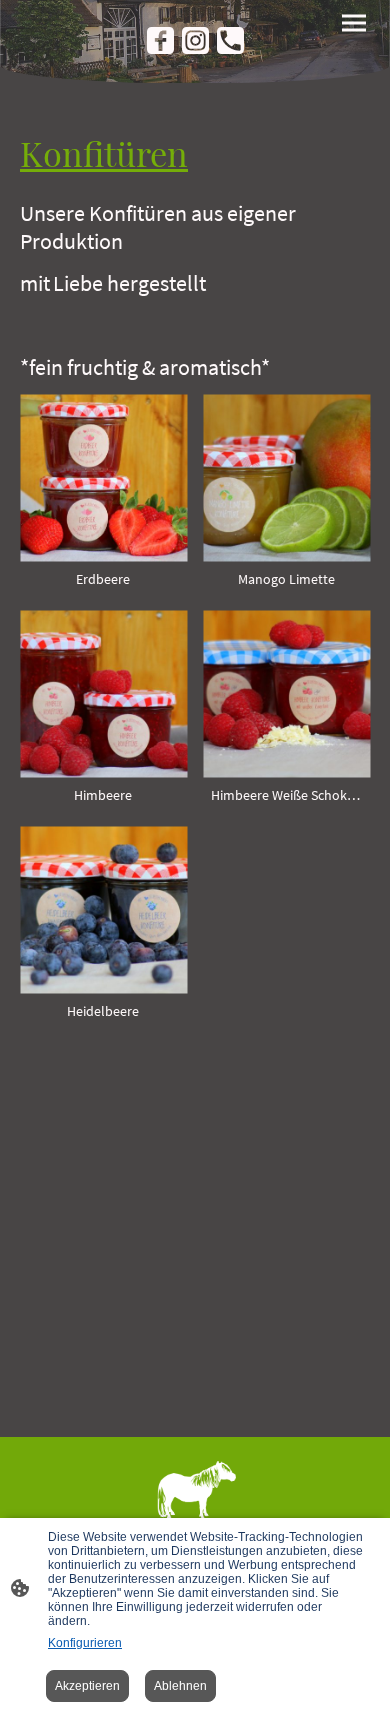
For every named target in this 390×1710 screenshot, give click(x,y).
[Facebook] (160, 40)
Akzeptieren (87, 1686)
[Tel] (230, 40)
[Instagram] (195, 40)
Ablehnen (180, 1686)
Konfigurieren (85, 1643)
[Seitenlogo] (195, 1512)
